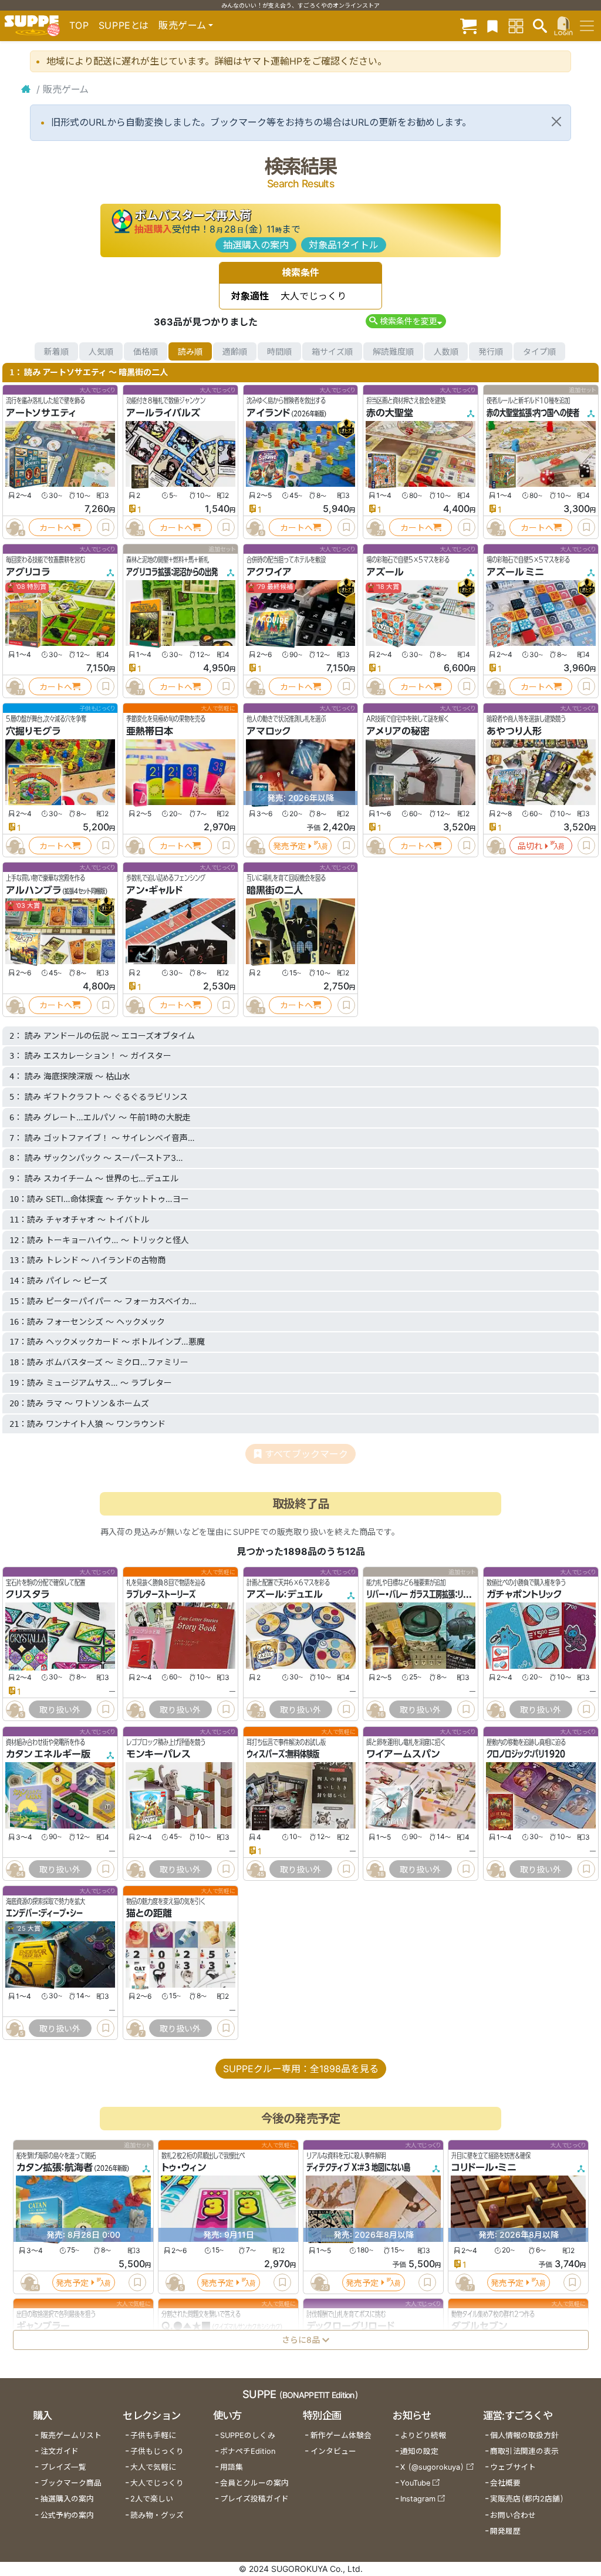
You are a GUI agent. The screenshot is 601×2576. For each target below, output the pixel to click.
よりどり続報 (423, 2435)
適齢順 (235, 351)
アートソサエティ (41, 413)
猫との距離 (149, 1913)
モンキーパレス (158, 1754)
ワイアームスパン (403, 1754)
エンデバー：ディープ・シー (44, 1913)
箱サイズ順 (332, 351)
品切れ (530, 846)
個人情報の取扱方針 (524, 2435)
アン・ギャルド (154, 890)
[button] (406, 321)
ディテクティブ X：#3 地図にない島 (358, 2167)
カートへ (56, 528)
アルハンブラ (33, 890)
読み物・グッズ (157, 2515)
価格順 (146, 351)
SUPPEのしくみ (248, 2435)
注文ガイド (60, 2451)
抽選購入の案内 (256, 245)
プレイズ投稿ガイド (254, 2499)
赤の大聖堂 (390, 413)
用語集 (232, 2467)
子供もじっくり (157, 2451)
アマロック (269, 731)
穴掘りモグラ (33, 731)
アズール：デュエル (285, 1595)
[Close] (556, 122)
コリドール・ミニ (484, 2167)
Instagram (418, 2499)
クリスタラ (28, 1595)
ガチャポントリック (524, 1595)
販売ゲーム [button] (182, 25)
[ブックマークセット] (492, 26)
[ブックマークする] (106, 527)
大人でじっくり (157, 2483)
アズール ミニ (515, 572)
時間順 (279, 351)
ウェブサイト (513, 2467)
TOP (79, 25)
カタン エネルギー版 (48, 1754)
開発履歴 (505, 2531)
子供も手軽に (153, 2435)
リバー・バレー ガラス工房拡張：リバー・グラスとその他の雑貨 (455, 1595)
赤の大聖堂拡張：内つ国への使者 (533, 413)
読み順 (190, 351)
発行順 (491, 351)
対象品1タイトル (344, 245)
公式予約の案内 (67, 2515)
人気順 (101, 351)
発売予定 (289, 846)
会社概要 (505, 2483)
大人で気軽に (153, 2467)
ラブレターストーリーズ (161, 1595)
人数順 (446, 351)
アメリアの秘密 (398, 731)
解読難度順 (393, 351)
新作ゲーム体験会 (341, 2435)
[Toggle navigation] (587, 26)
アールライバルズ (163, 413)
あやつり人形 (514, 731)
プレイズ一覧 (63, 2467)
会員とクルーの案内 (254, 2483)
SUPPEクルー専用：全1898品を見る (301, 2069)
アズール (385, 572)
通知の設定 (419, 2451)
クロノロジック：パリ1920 (526, 1754)
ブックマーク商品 (71, 2483)
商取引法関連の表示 (524, 2451)
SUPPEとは (124, 25)
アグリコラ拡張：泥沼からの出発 (172, 572)
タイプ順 (539, 351)
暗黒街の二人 (275, 890)
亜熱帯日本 (150, 731)
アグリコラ (28, 572)
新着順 (56, 351)
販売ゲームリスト (71, 2435)
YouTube (415, 2483)
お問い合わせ (513, 2515)
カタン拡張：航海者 (55, 2167)
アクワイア (269, 572)
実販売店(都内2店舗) (527, 2499)
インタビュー (333, 2451)
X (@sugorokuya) (432, 2467)
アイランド (268, 413)
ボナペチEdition (248, 2451)
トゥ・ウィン (184, 2167)
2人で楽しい (152, 2499)
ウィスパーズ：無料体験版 (283, 1754)
